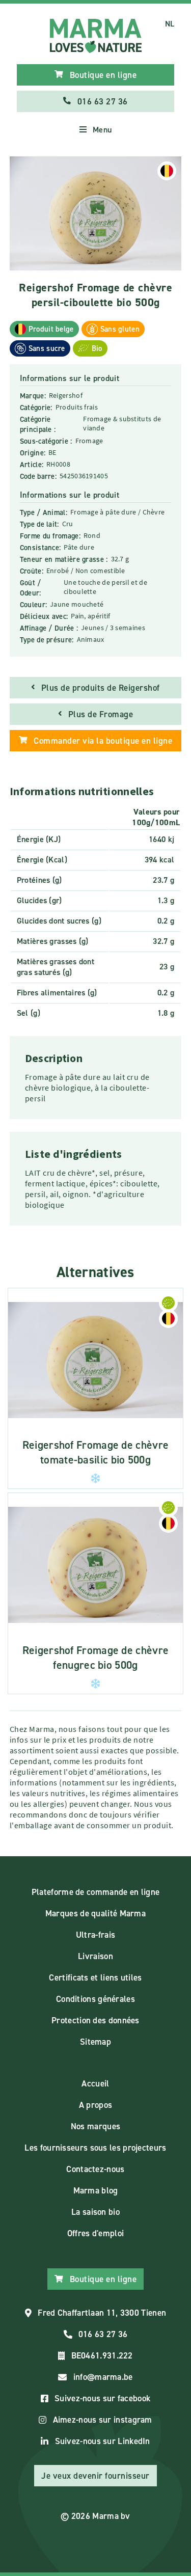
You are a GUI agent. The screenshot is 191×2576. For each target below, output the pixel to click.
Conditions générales (95, 1999)
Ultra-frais (95, 1935)
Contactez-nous (95, 2169)
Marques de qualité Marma (95, 1913)
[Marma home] (96, 36)
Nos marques (95, 2126)
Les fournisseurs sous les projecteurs (95, 2148)
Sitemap (95, 2042)
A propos (95, 2105)
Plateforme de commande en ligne (95, 1892)
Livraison (95, 1956)
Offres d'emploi (96, 2233)
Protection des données (95, 2020)
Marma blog (96, 2190)
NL (170, 24)
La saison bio (95, 2212)
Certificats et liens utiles (95, 1977)
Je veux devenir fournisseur (95, 2476)
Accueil (95, 2083)
